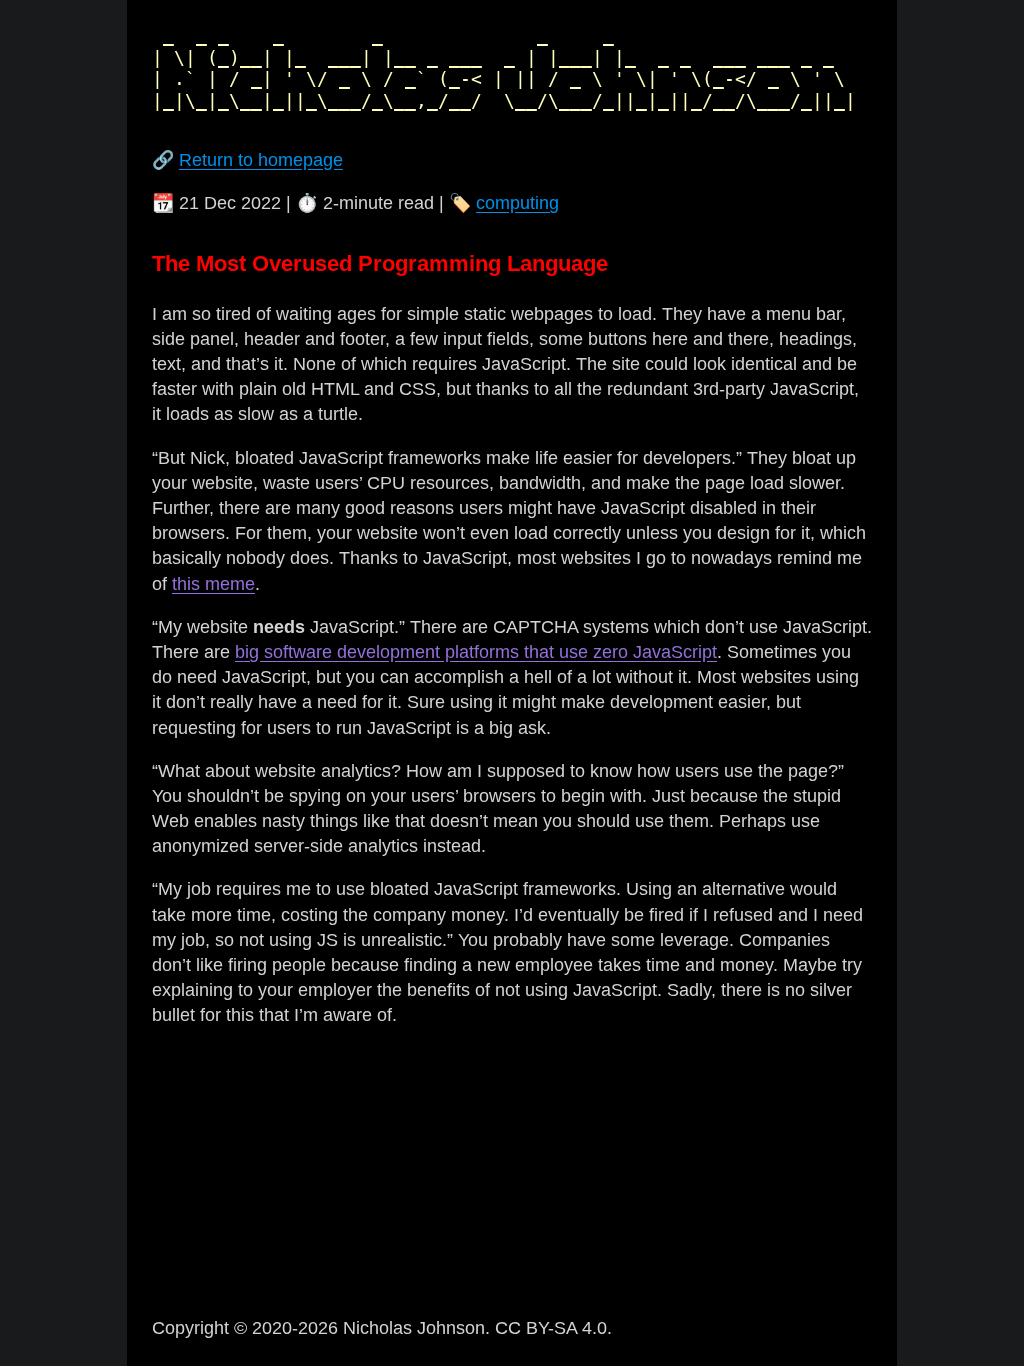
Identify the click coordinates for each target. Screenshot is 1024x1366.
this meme (213, 584)
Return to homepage (261, 160)
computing (517, 203)
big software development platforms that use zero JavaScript (476, 652)
